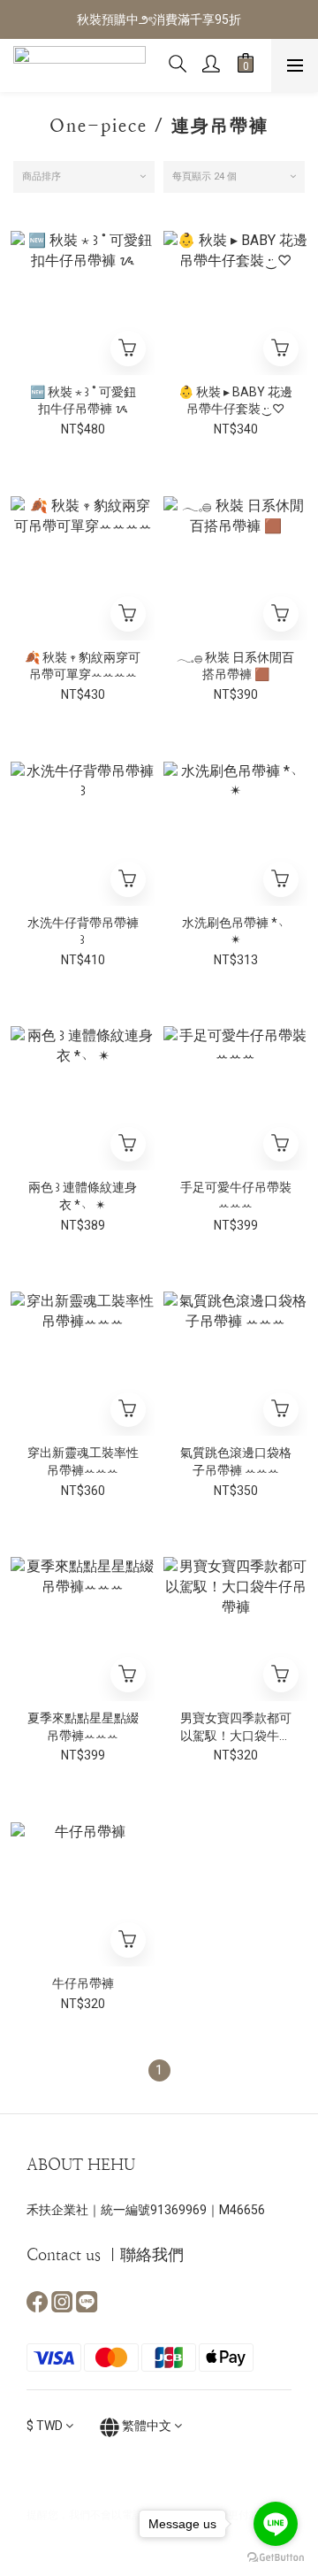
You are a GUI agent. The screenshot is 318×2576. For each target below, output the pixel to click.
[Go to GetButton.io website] (276, 2558)
